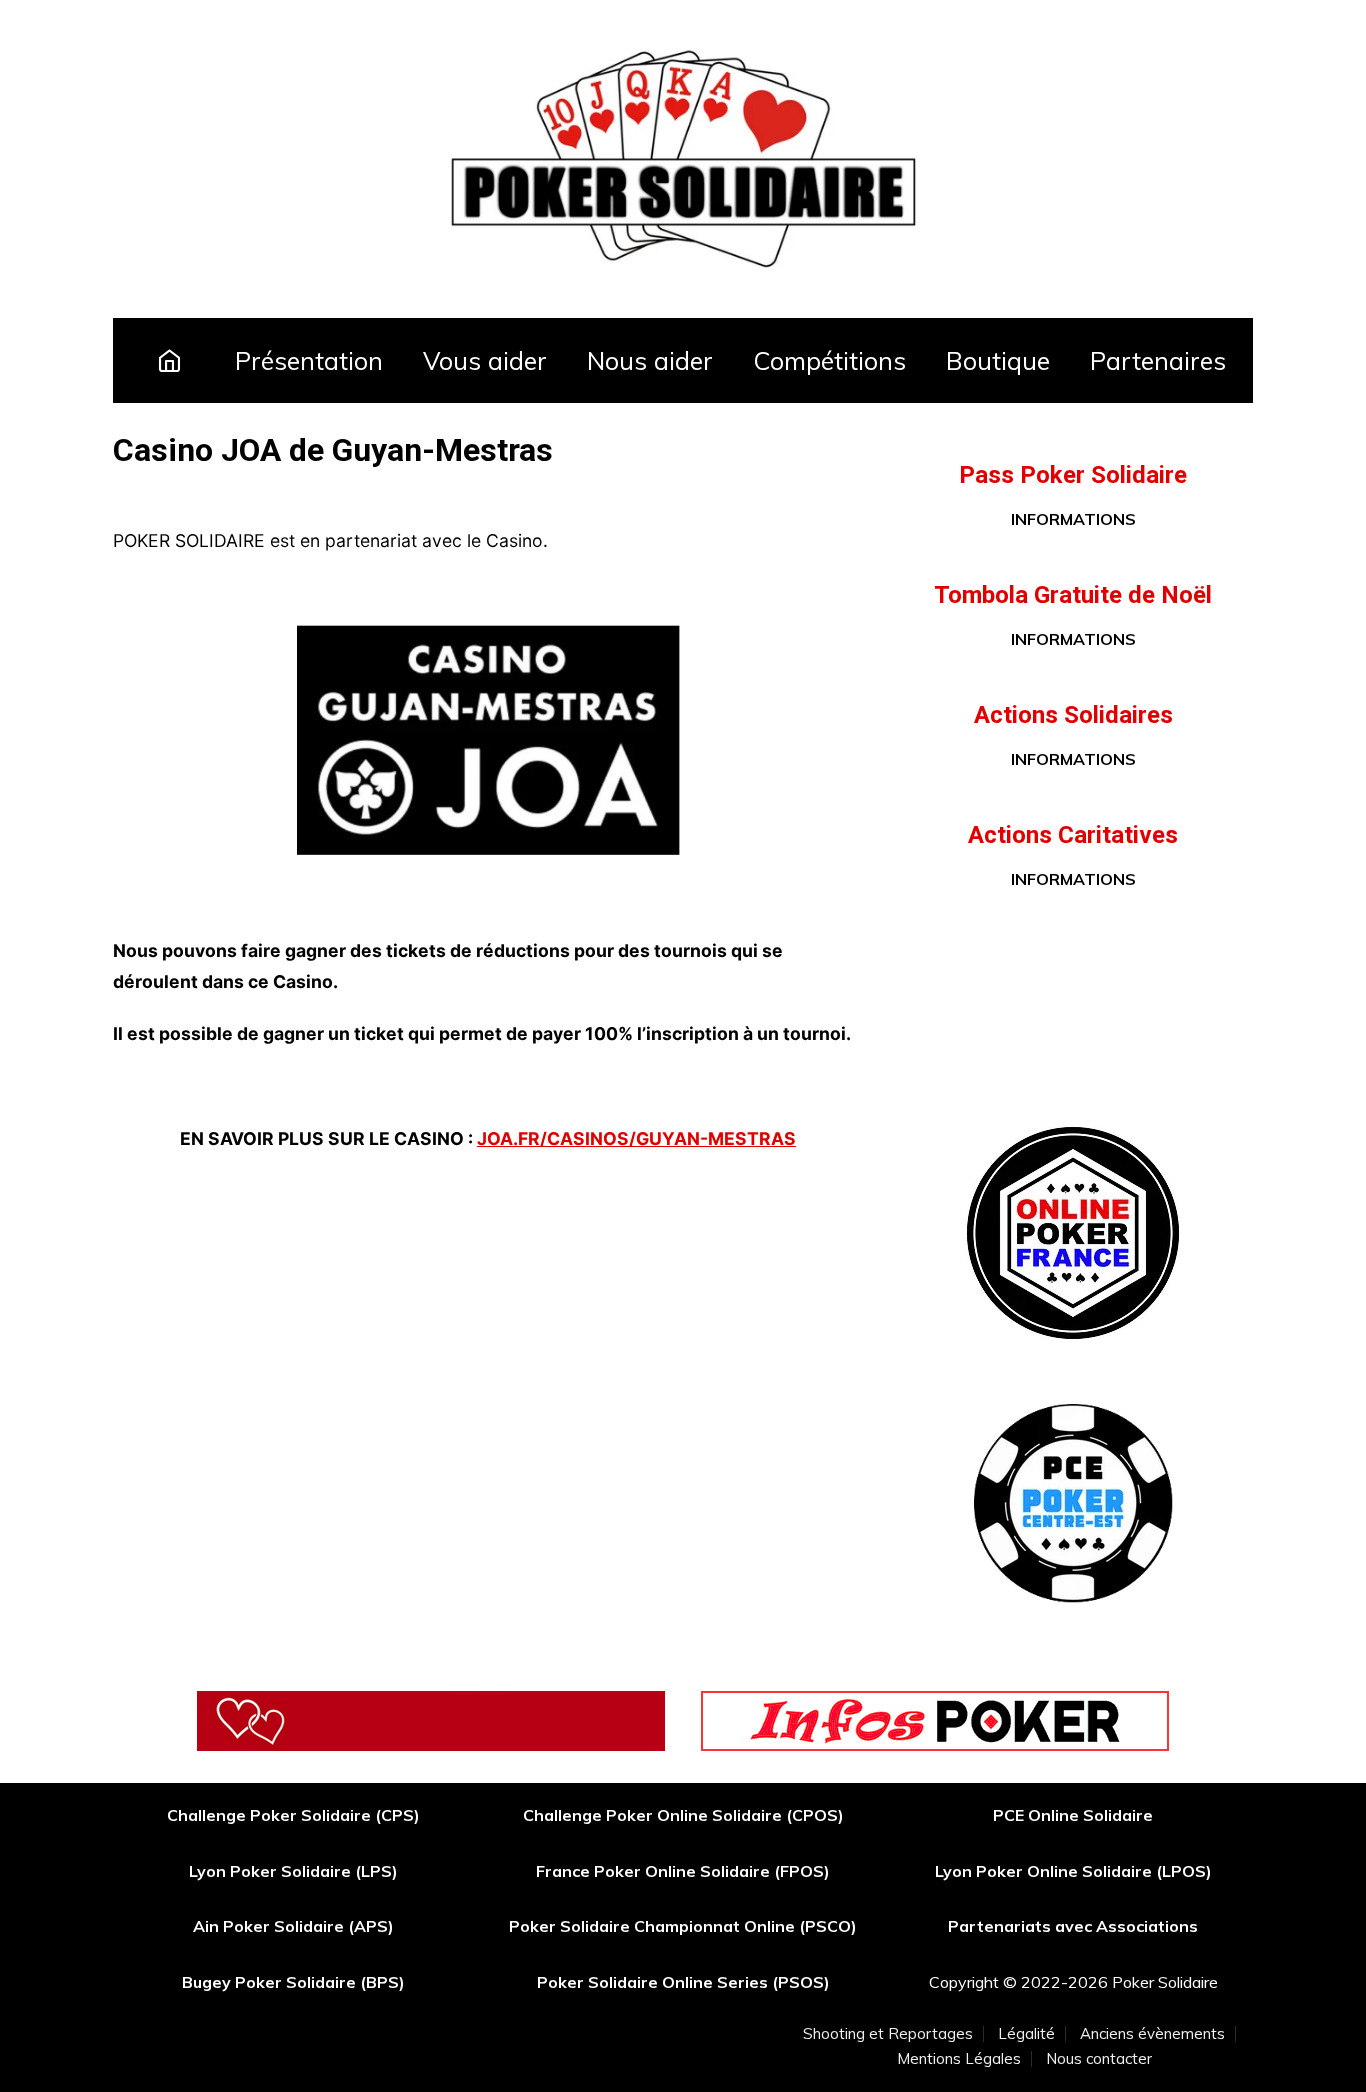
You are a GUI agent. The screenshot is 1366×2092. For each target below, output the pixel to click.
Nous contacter (1099, 2059)
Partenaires (1158, 360)
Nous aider (650, 360)
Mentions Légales (959, 2059)
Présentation (309, 360)
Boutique (998, 360)
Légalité (1026, 2034)
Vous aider (485, 360)
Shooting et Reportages (888, 2034)
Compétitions (829, 360)
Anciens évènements (1152, 2034)
